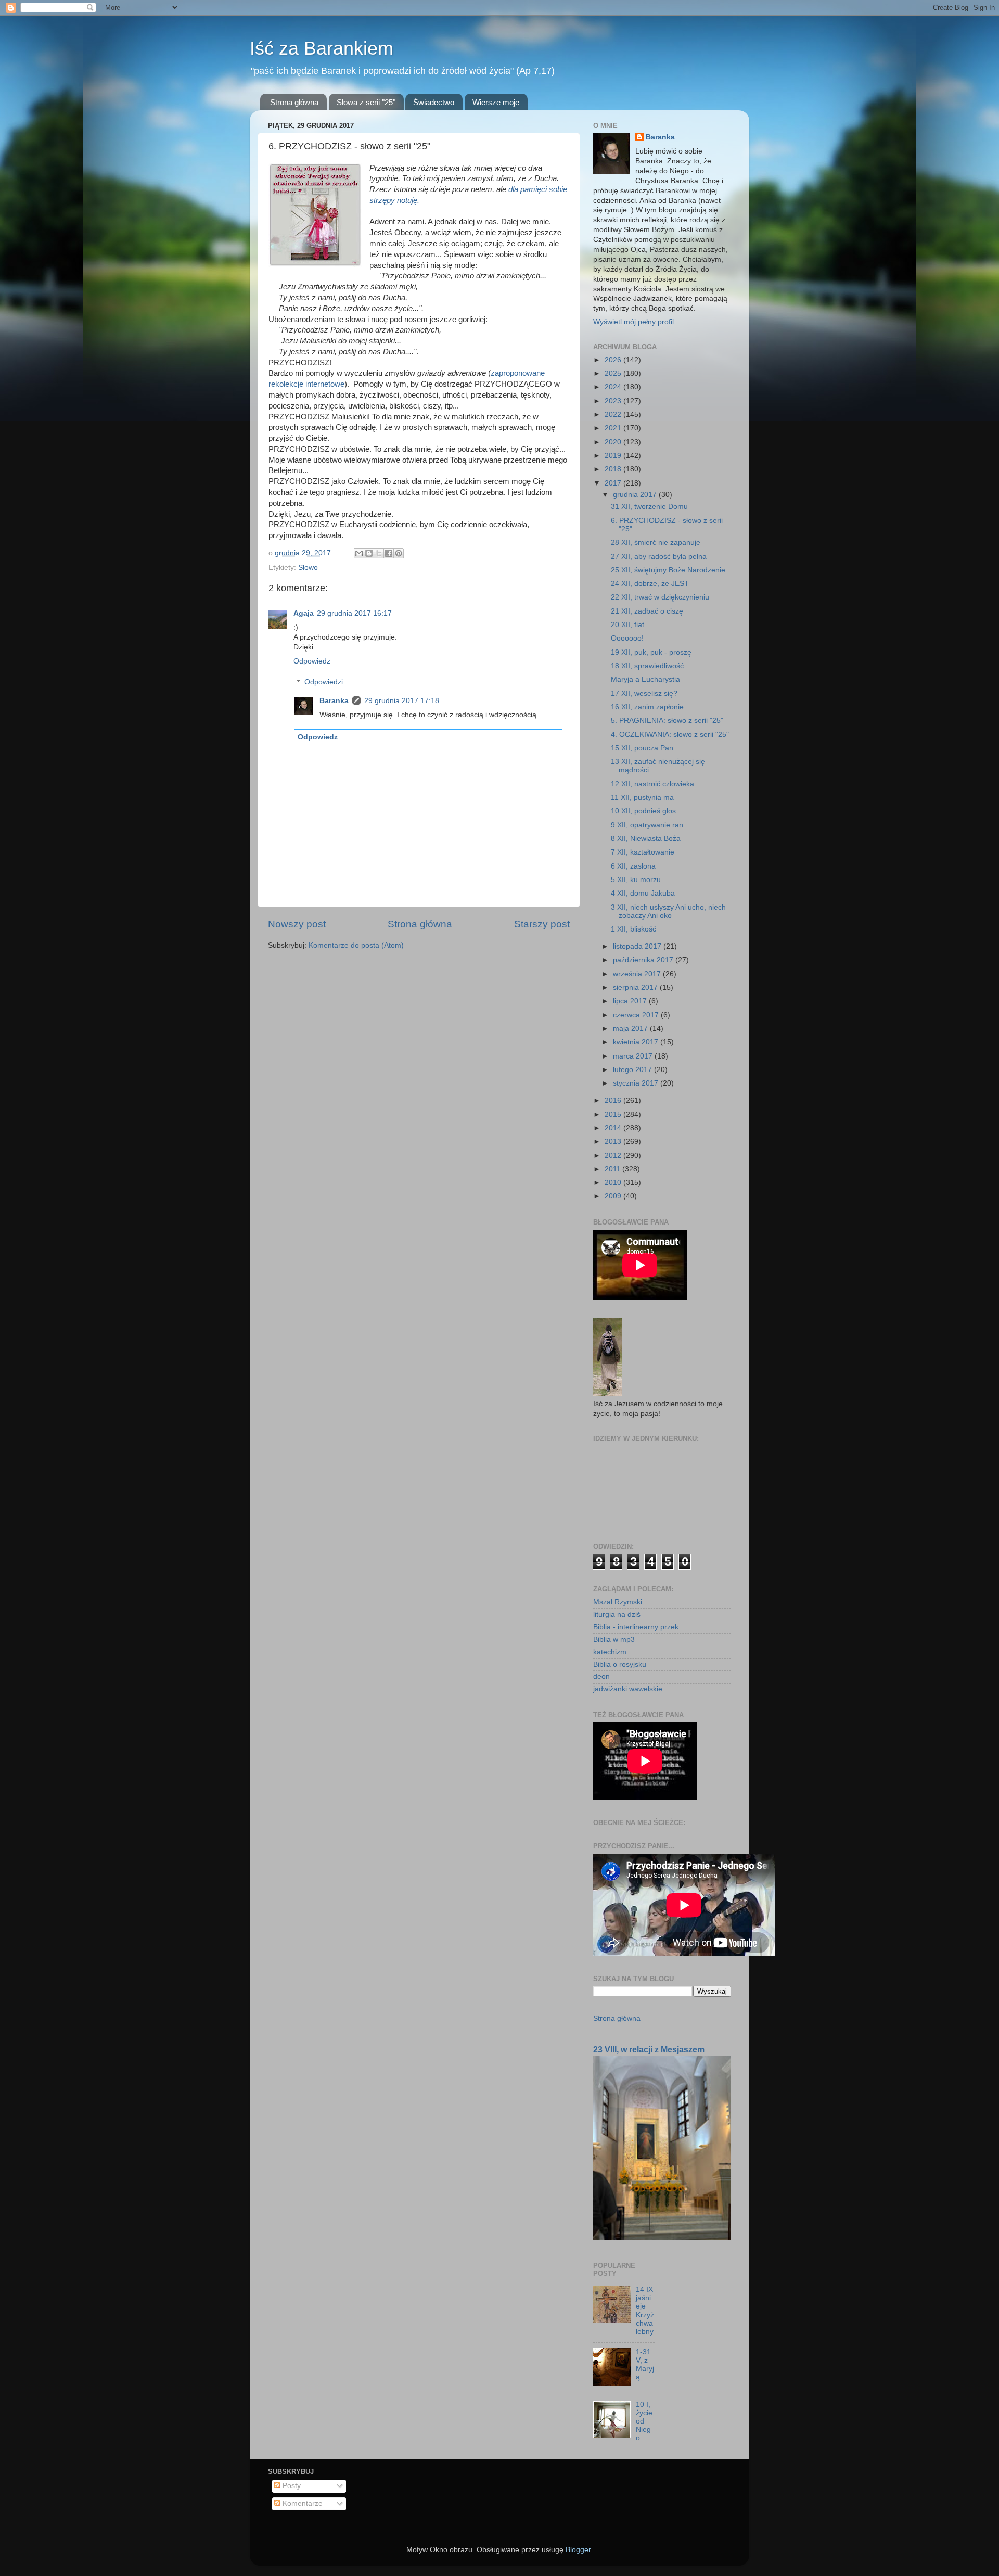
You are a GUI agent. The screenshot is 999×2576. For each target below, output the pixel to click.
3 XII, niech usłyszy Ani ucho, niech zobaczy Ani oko (668, 911)
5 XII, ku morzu (636, 880)
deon (601, 1676)
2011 (613, 1169)
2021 (614, 428)
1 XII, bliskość (633, 929)
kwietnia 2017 (637, 1042)
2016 (614, 1100)
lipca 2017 (631, 1001)
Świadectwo (434, 102)
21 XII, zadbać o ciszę (647, 611)
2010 (614, 1183)
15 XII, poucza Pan (642, 748)
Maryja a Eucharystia (645, 679)
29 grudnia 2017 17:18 (402, 701)
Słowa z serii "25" (366, 102)
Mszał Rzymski (618, 1602)
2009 (614, 1196)
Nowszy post (297, 924)
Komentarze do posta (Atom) (356, 945)
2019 (614, 456)
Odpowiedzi (324, 682)
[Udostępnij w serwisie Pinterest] (399, 553)
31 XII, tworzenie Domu (649, 507)
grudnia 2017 (636, 495)
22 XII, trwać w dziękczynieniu (660, 597)
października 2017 (644, 960)
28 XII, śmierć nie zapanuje (656, 543)
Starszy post (542, 924)
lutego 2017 (633, 1070)
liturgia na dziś (617, 1615)
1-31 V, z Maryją (645, 2365)
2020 (614, 442)
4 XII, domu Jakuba (643, 893)
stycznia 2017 (637, 1083)
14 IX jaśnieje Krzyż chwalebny (645, 2311)
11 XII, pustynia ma (642, 798)
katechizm (610, 1652)
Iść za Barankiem (322, 48)
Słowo (308, 568)
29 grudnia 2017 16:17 (354, 613)
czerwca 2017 (637, 1015)
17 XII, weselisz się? (644, 693)
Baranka (334, 701)
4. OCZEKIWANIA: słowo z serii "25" (670, 735)
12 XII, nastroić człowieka (652, 784)
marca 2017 (634, 1056)
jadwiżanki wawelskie (628, 1689)
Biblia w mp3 (614, 1640)
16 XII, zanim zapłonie (647, 707)
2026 (614, 360)
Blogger (578, 2550)
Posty (291, 2486)
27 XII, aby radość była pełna (659, 557)
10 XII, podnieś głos (643, 811)
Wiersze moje (496, 102)
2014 (614, 1128)
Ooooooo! (627, 638)
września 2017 (638, 974)
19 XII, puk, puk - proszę (651, 652)
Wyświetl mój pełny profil (633, 322)
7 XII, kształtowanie (643, 852)
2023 (614, 401)
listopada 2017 (638, 946)
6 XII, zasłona (633, 866)
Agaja (304, 613)
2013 (614, 1142)
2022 (614, 415)
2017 (614, 483)
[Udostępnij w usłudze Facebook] (389, 553)
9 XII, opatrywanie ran (647, 825)
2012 (614, 1156)
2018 (614, 469)
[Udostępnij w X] (379, 553)
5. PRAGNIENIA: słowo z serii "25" (667, 720)
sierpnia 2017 (636, 987)
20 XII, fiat (627, 625)
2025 (614, 373)
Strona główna (294, 102)
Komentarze (302, 2503)
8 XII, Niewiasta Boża (646, 839)
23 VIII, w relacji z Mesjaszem (649, 2050)
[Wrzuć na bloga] (369, 553)
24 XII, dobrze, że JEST (650, 584)
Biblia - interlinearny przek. (637, 1627)
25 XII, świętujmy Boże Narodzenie (668, 570)
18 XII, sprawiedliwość (647, 666)
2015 (614, 1114)
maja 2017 (631, 1029)
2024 (614, 387)
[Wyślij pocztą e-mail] (359, 553)
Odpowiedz (312, 661)
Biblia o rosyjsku (620, 1665)
